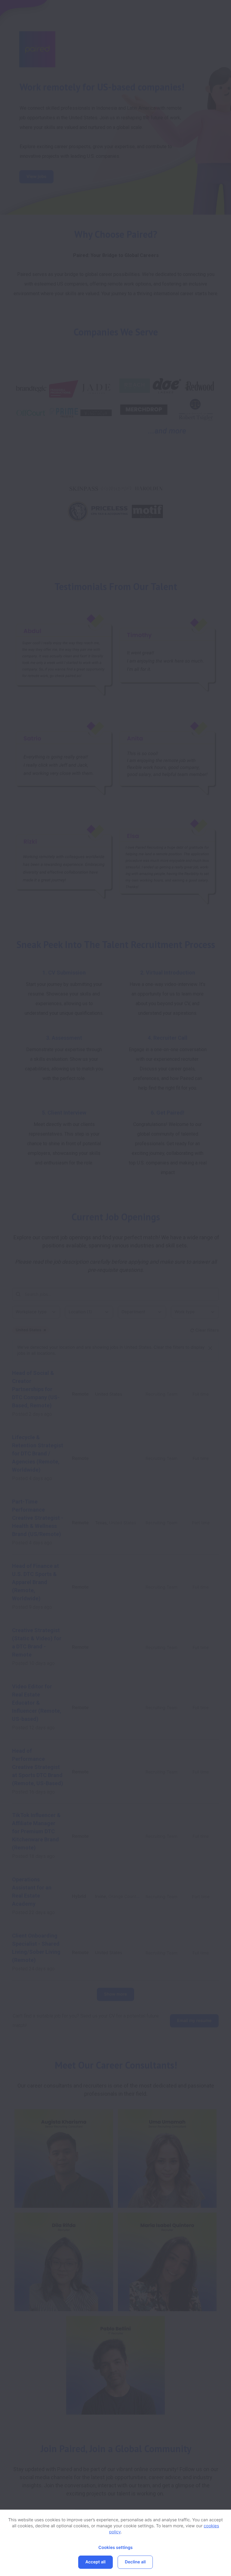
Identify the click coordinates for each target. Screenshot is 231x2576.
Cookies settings (115, 2548)
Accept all (95, 2562)
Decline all (135, 2562)
